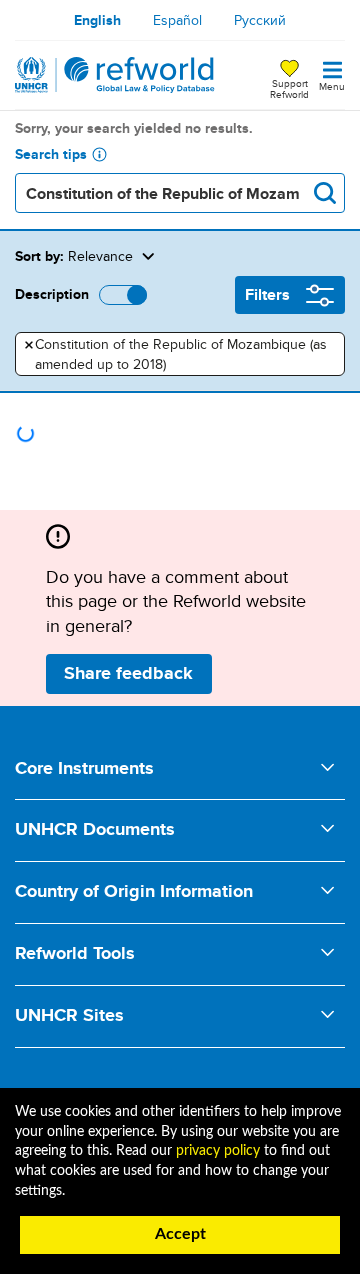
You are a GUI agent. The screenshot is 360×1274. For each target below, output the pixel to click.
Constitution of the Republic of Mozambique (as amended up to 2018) (176, 354)
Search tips (51, 154)
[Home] (115, 75)
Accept (180, 1234)
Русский (260, 20)
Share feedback (128, 673)
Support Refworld (289, 88)
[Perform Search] (325, 193)
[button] (239, 256)
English (97, 20)
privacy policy (218, 1151)
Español (177, 20)
